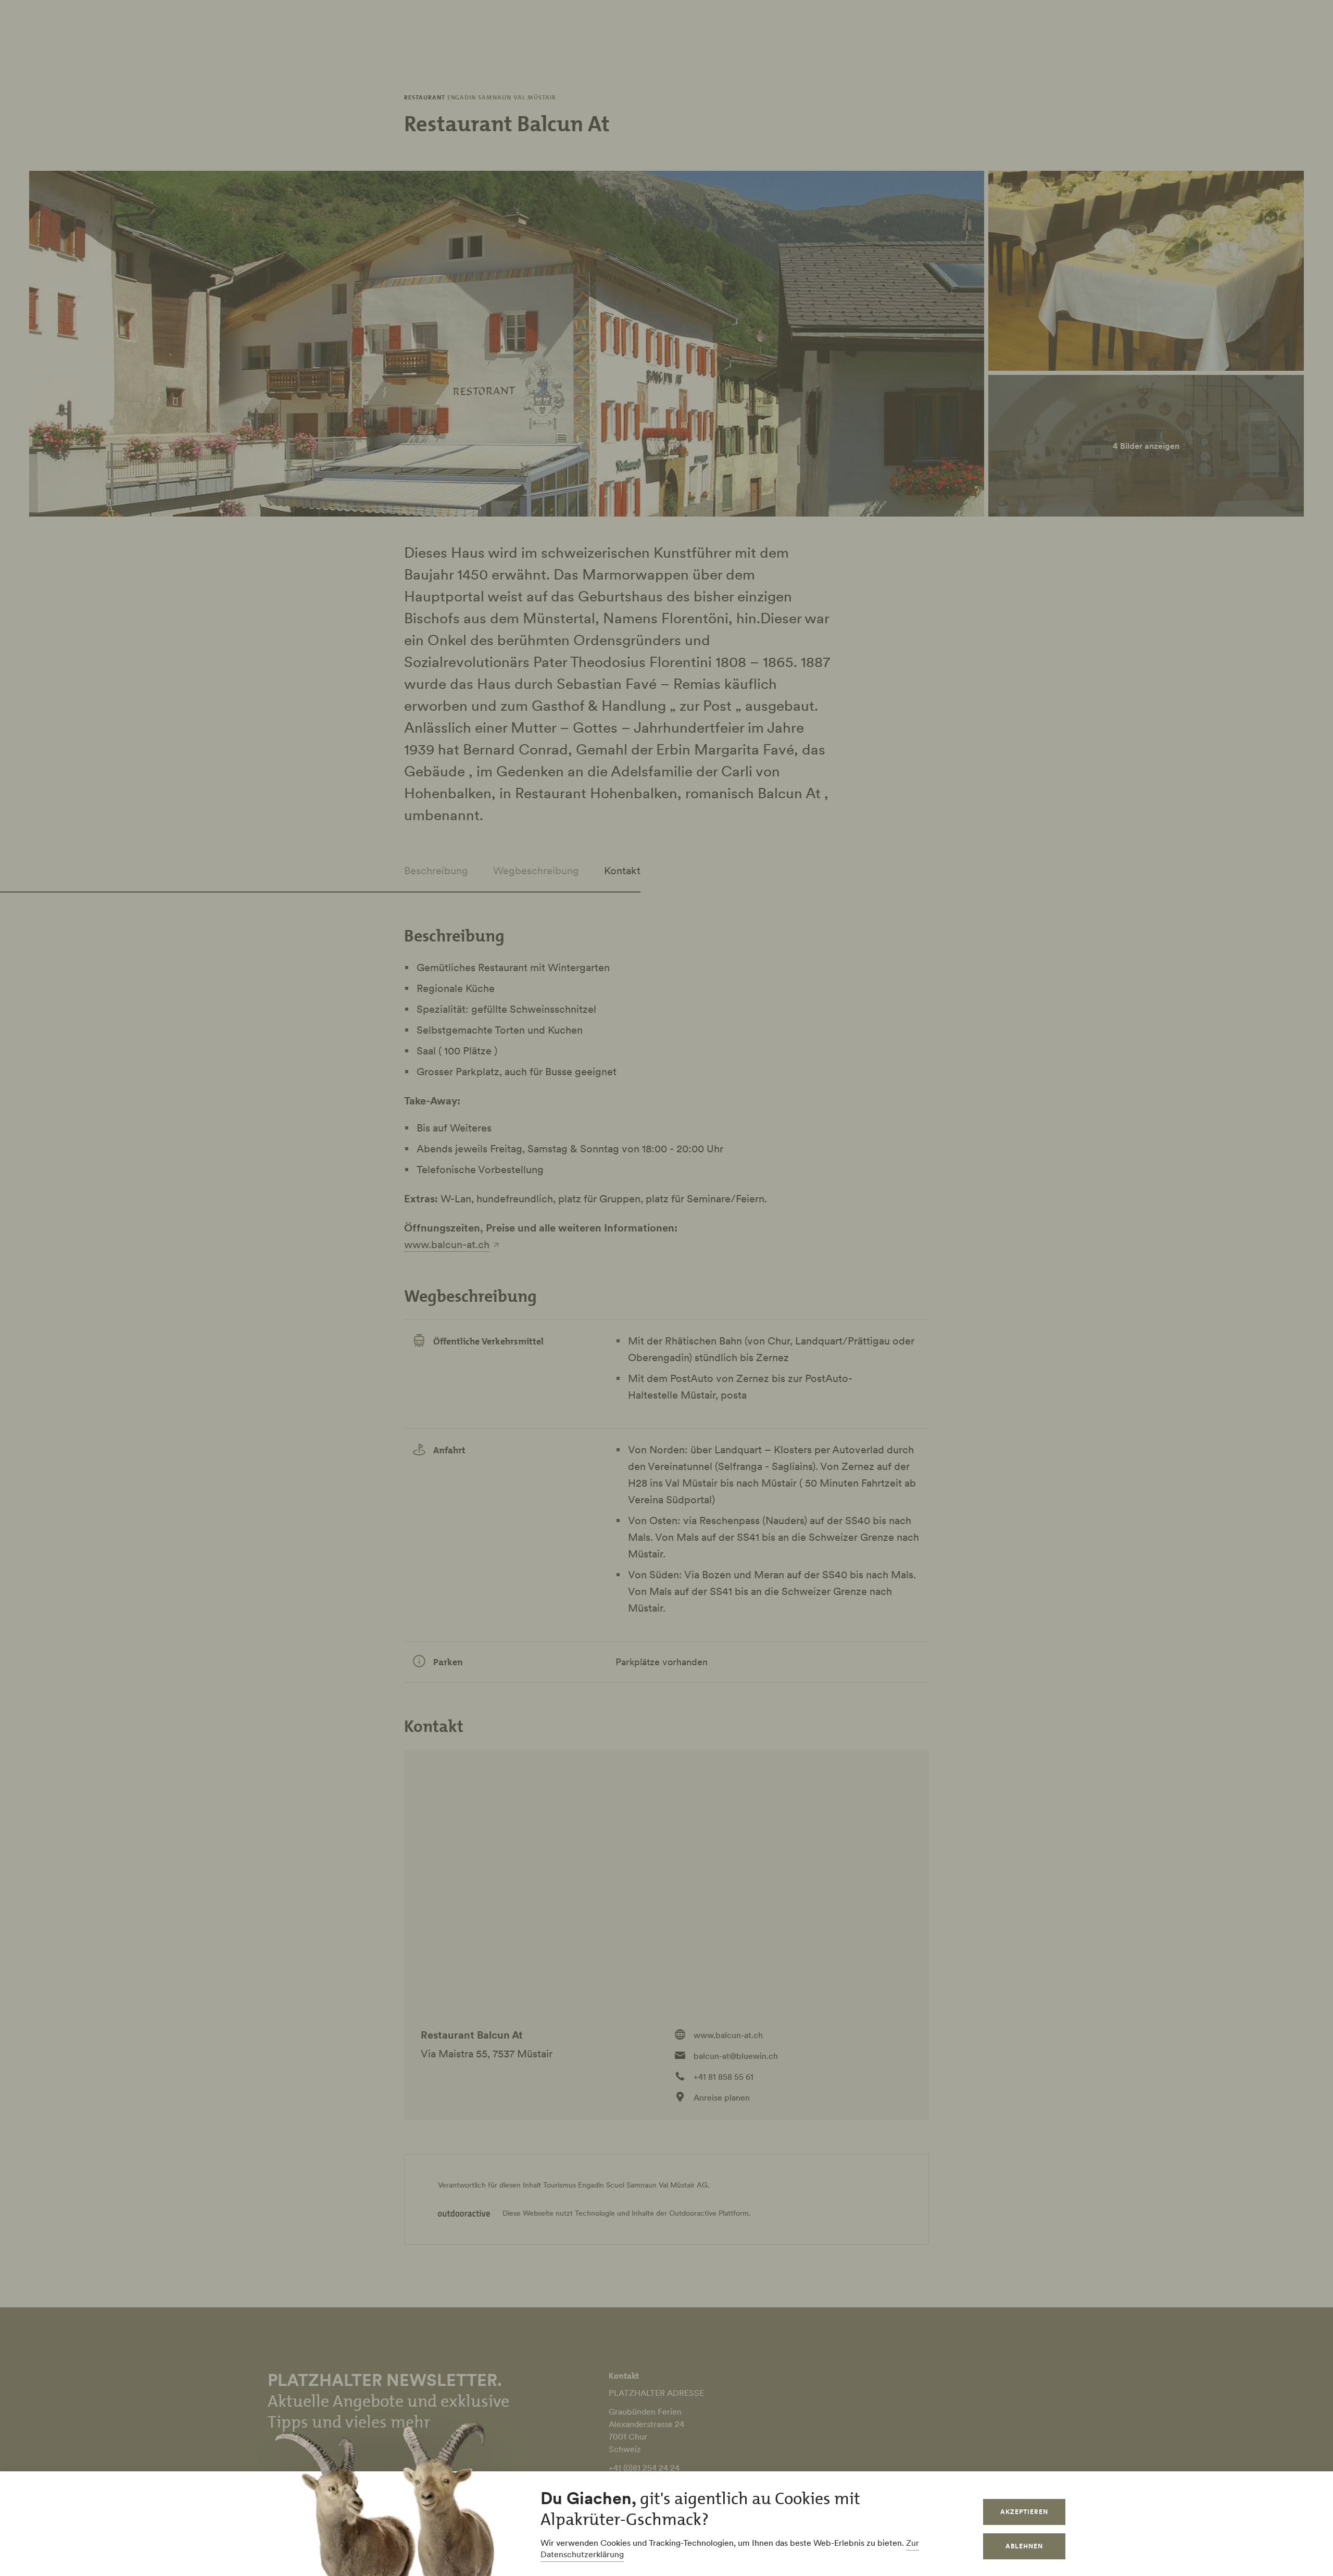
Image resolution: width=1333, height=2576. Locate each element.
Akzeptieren (1024, 2512)
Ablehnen (1024, 2546)
